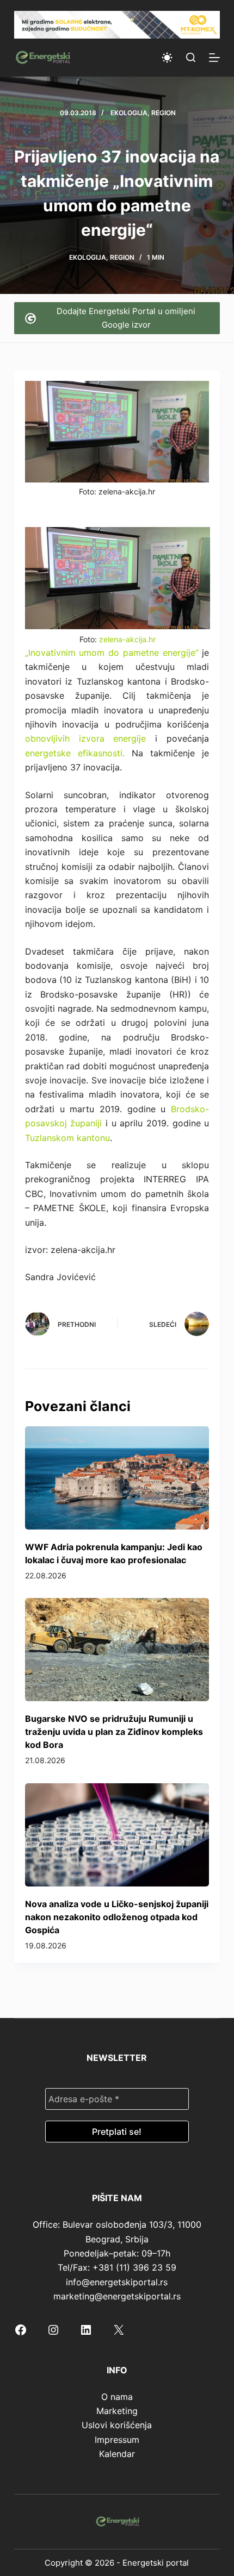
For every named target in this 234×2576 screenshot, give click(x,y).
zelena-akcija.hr (127, 639)
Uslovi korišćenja (117, 2425)
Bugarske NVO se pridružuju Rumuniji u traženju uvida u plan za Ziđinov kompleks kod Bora (114, 1732)
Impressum (117, 2440)
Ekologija (129, 113)
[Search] (191, 57)
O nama (117, 2397)
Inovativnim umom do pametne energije (112, 653)
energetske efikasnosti (74, 753)
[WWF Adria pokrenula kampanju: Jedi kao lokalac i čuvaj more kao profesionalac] (117, 1478)
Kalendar (117, 2454)
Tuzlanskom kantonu (67, 1138)
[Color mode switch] (167, 58)
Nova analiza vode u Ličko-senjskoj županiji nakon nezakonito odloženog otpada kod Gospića (117, 1917)
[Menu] (214, 58)
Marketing (117, 2411)
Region (164, 113)
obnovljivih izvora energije (86, 738)
